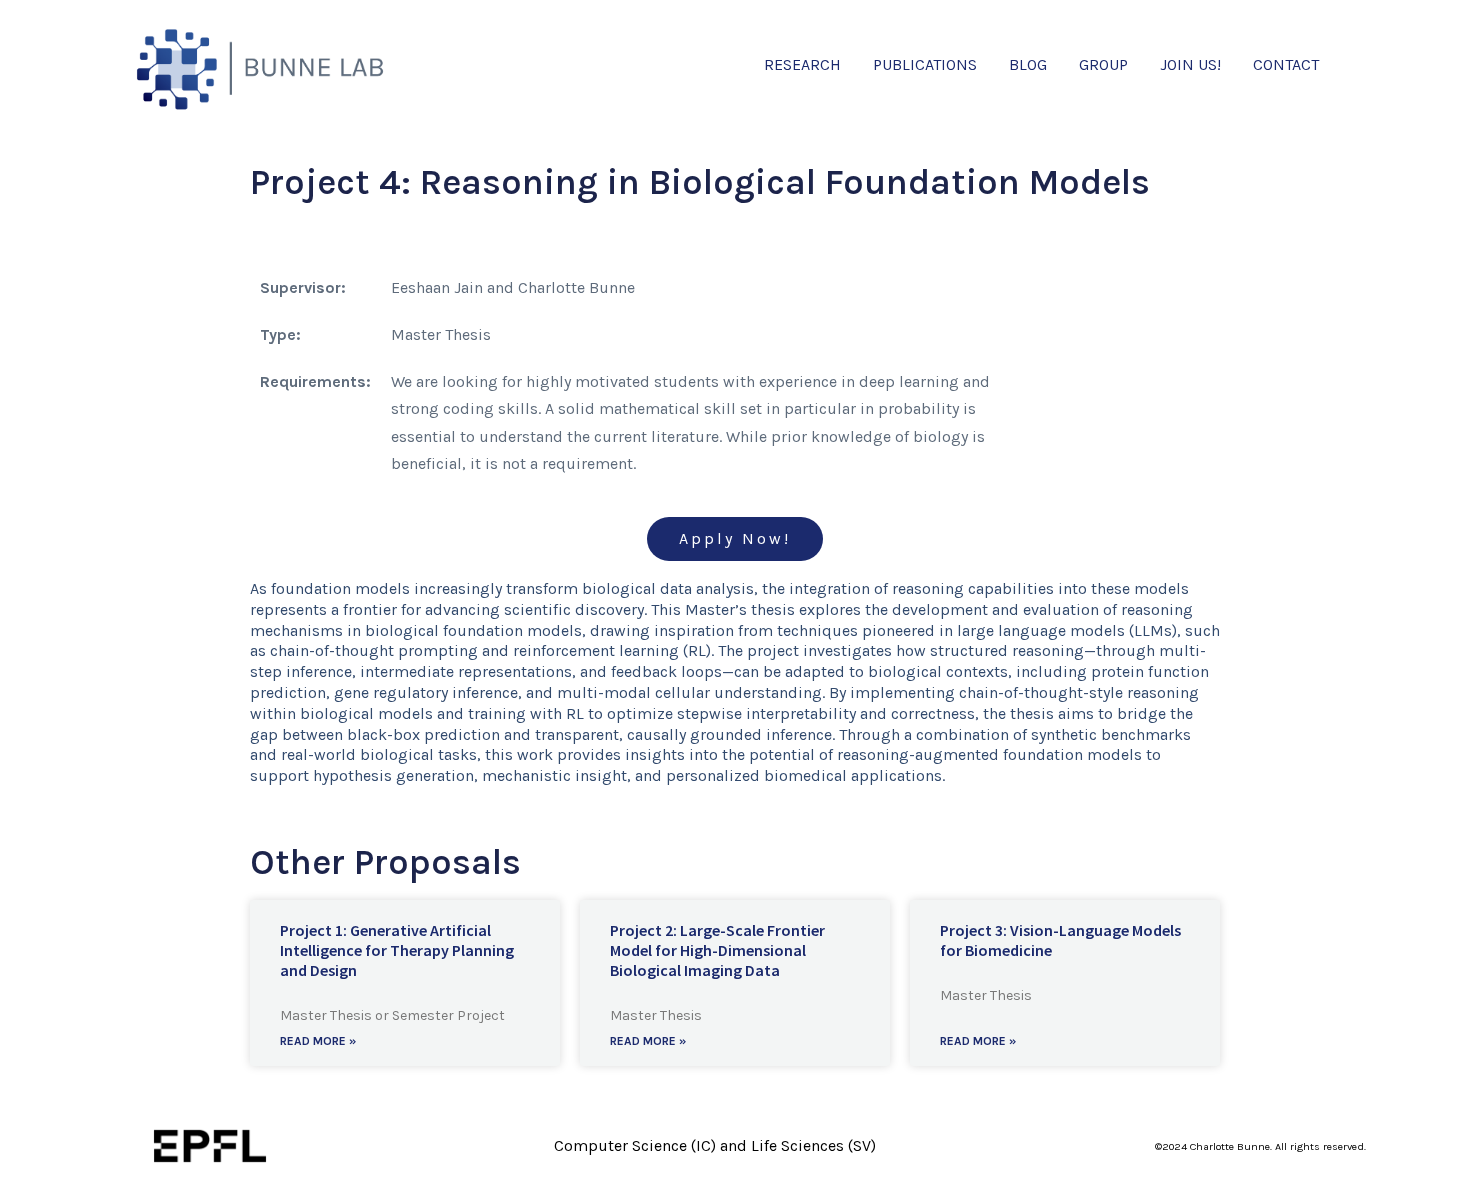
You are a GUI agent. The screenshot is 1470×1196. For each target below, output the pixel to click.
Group (1103, 64)
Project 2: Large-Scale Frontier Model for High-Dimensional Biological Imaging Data (717, 950)
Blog (1028, 64)
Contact (1286, 64)
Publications (925, 64)
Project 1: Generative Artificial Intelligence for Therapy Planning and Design (397, 950)
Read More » (318, 1041)
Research (802, 64)
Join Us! (1190, 64)
